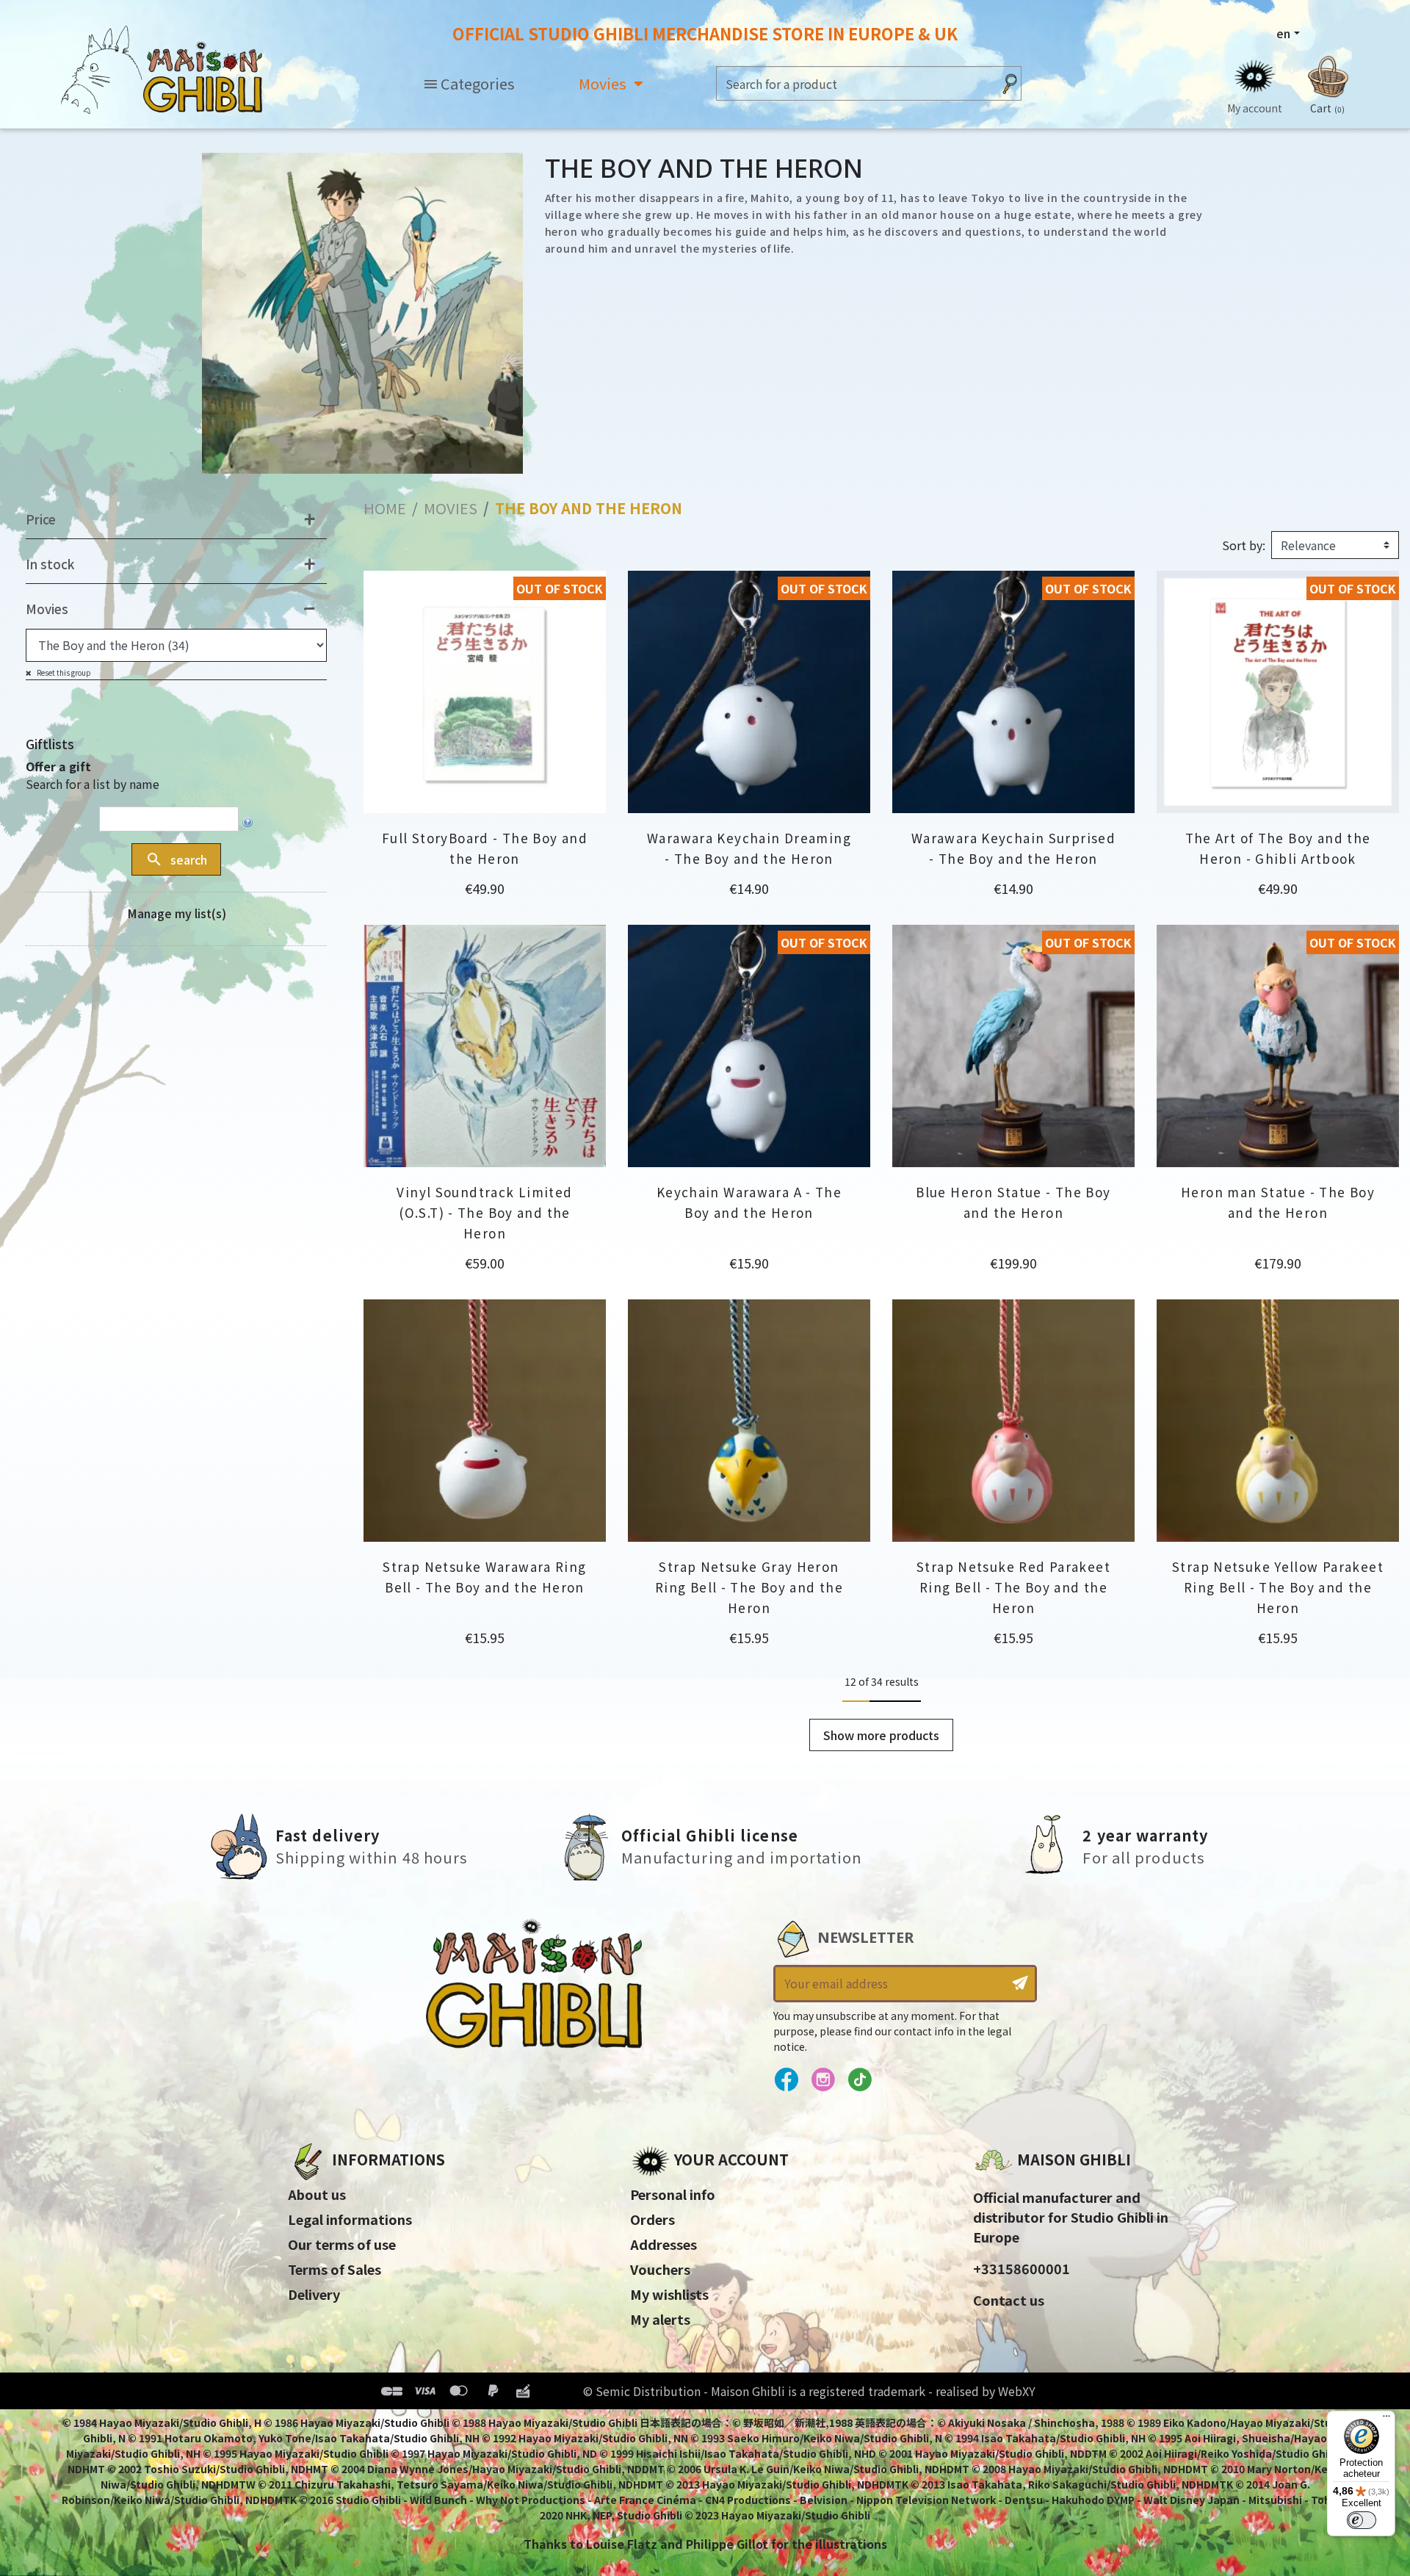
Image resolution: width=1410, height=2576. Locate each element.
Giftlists (50, 744)
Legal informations (350, 2219)
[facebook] (786, 2080)
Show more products (881, 1735)
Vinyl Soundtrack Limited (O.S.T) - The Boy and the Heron (484, 1212)
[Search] (1010, 83)
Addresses (664, 2244)
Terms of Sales (335, 2269)
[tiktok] (860, 2080)
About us (317, 2194)
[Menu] (1386, 2420)
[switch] (1362, 2520)
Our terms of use (342, 2244)
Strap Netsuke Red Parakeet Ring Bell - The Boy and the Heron (1013, 1587)
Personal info (673, 2194)
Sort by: (1244, 545)
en (1283, 33)
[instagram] (823, 2080)
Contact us (1009, 2300)
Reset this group (63, 672)
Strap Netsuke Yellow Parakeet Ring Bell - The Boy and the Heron (1278, 1587)
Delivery (314, 2294)
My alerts (660, 2319)
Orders (652, 2219)
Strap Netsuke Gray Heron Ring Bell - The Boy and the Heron (749, 1587)
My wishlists (669, 2294)
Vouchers (660, 2269)
